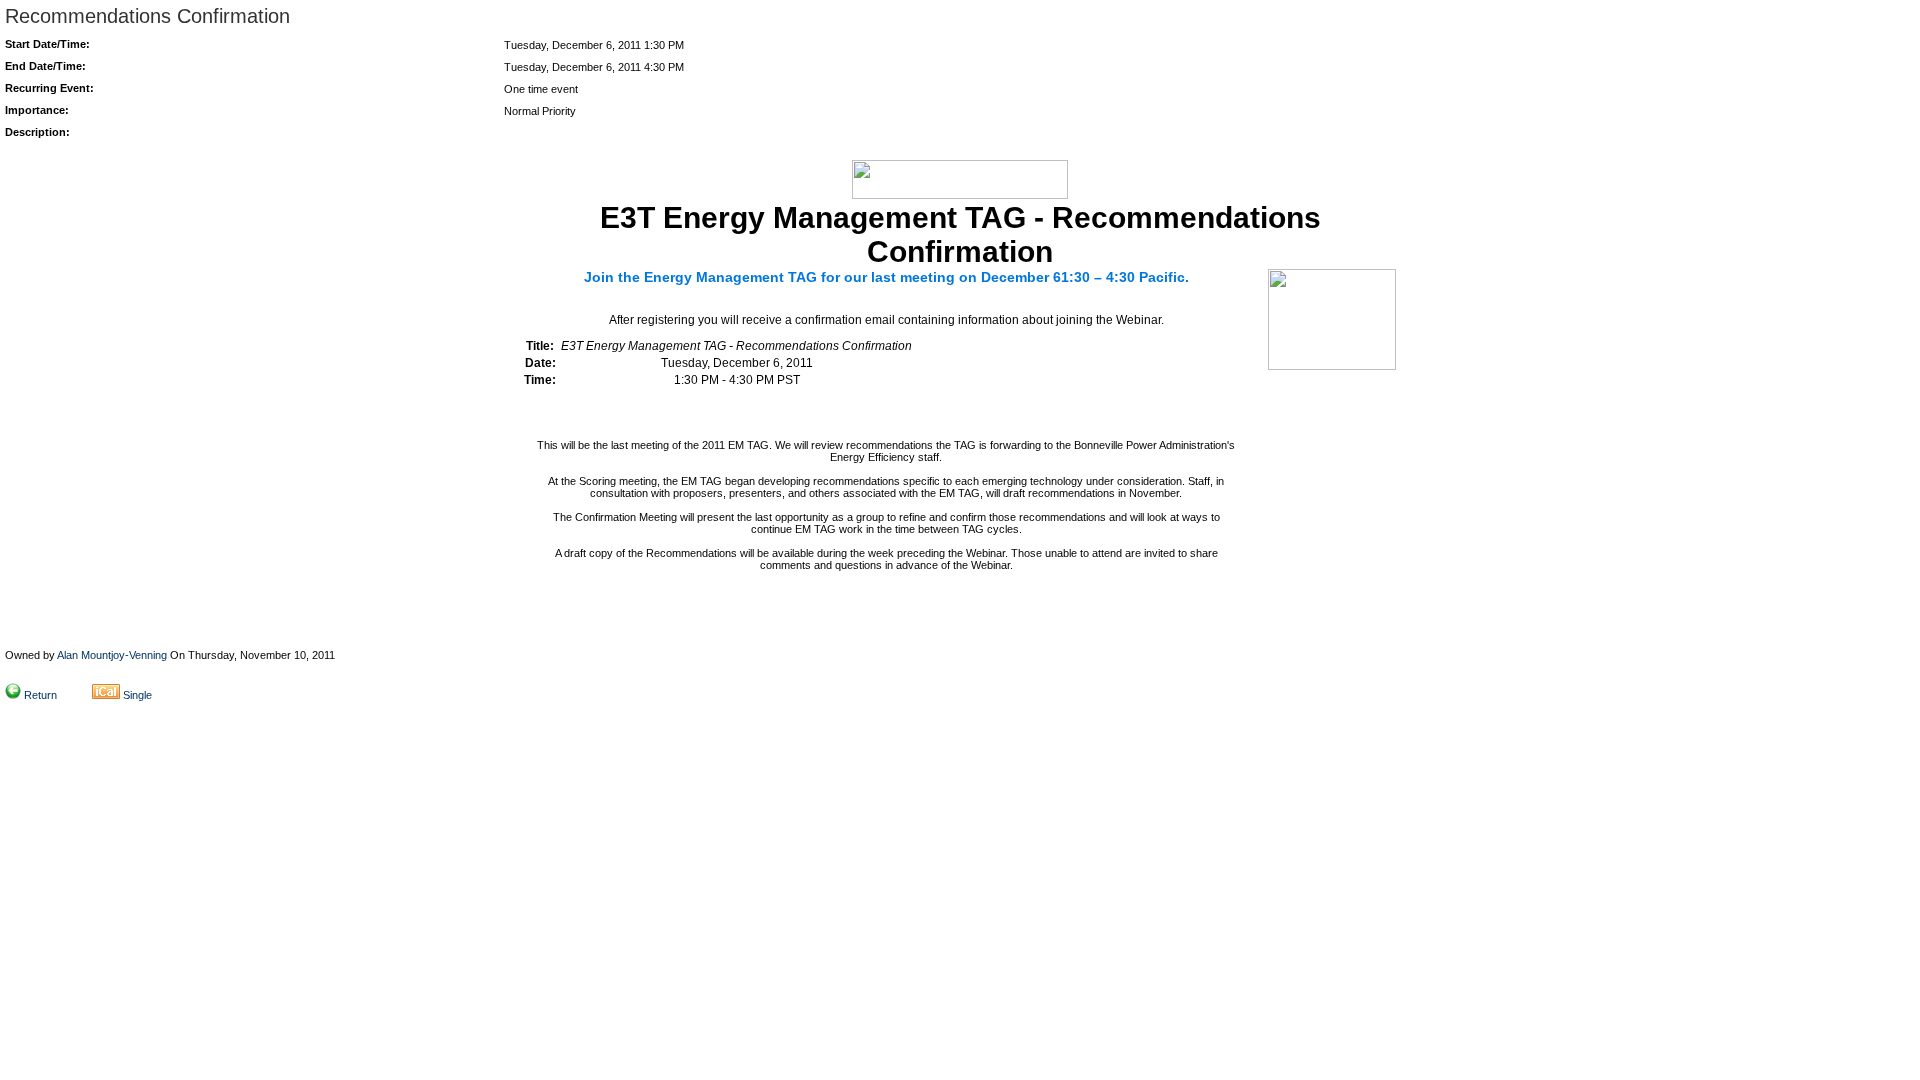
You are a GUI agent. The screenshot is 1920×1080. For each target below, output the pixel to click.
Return (40, 695)
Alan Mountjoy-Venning (112, 655)
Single (137, 695)
